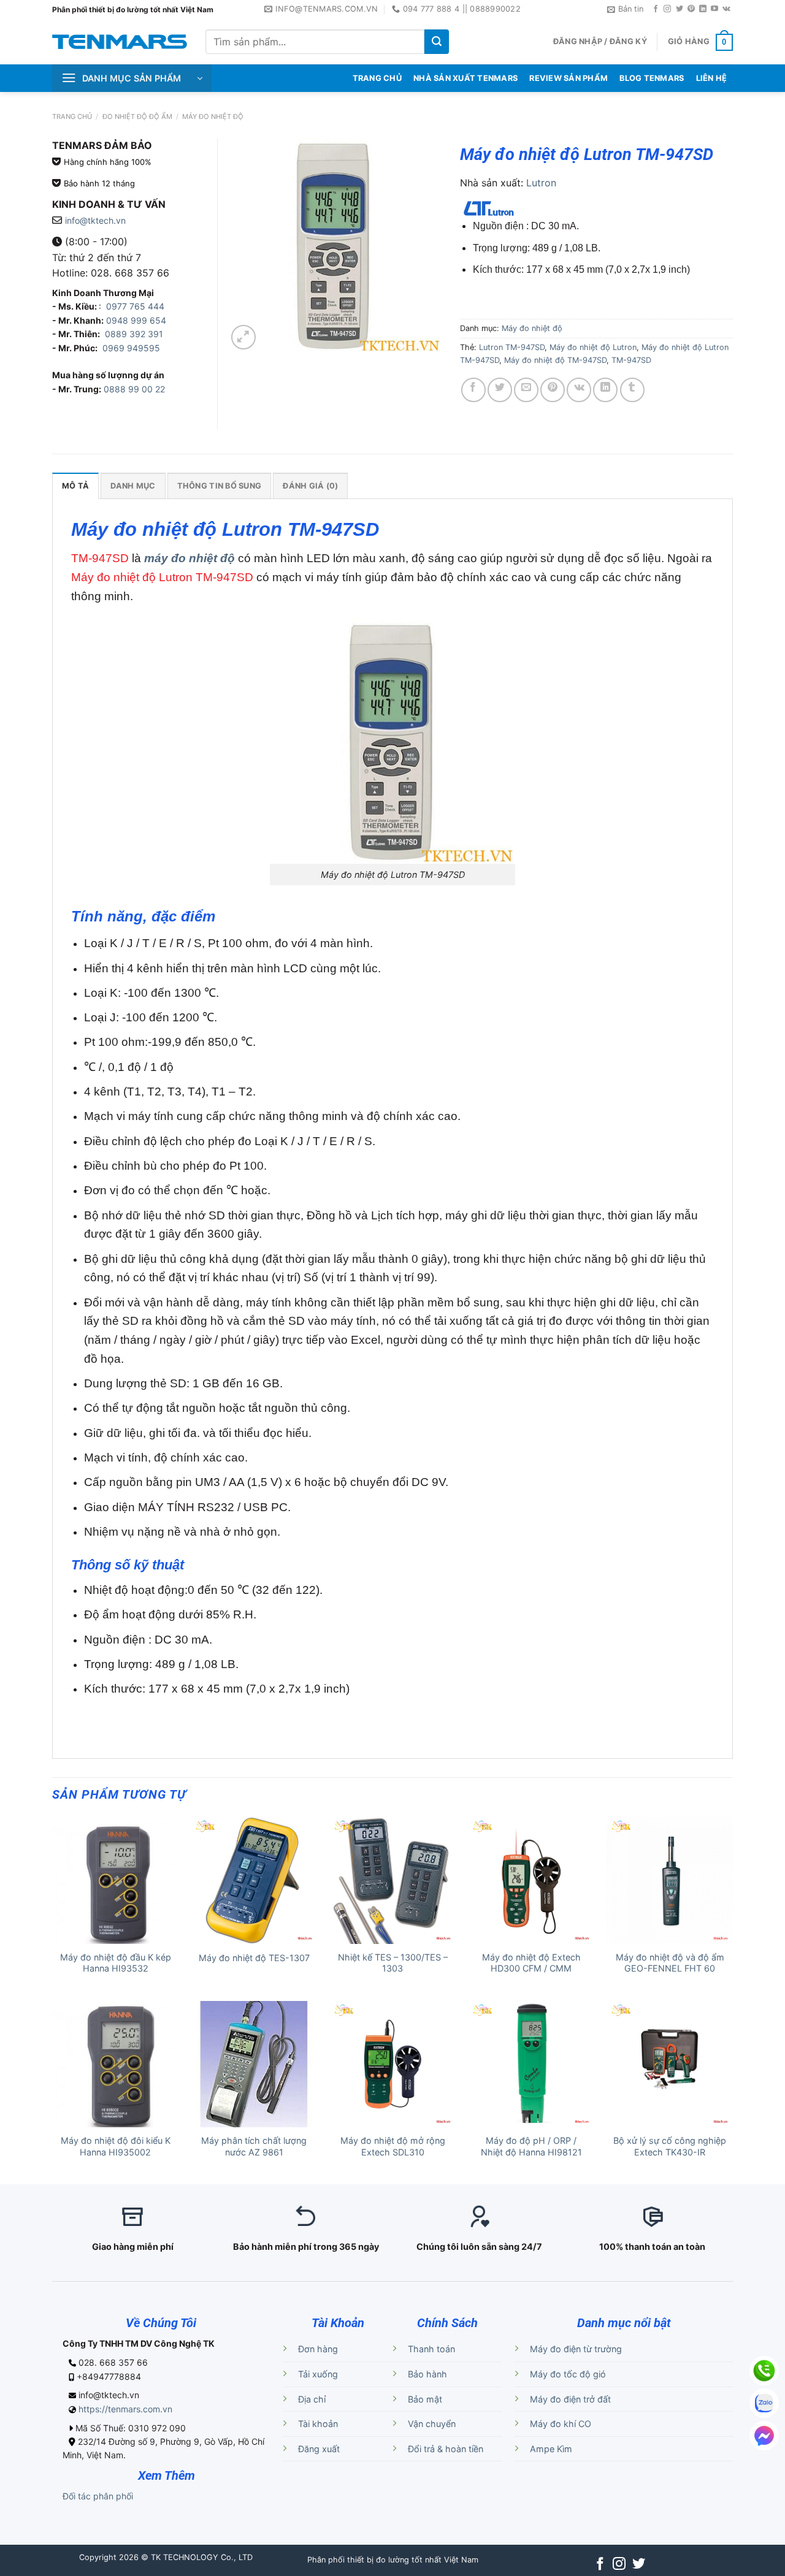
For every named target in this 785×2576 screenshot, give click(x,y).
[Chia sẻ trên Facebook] (473, 390)
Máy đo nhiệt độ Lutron (593, 347)
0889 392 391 (134, 334)
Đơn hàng (318, 2349)
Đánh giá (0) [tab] (310, 486)
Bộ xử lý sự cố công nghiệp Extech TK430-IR (670, 2146)
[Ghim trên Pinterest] (553, 390)
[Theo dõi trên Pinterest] (691, 9)
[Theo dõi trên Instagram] (667, 9)
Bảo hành (427, 2374)
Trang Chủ (377, 78)
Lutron (541, 183)
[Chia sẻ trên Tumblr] (632, 390)
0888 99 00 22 (134, 389)
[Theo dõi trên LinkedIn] (703, 9)
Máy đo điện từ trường (576, 2349)
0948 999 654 (136, 320)
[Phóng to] (243, 337)
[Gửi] (437, 42)
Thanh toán (431, 2349)
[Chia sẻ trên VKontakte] (579, 390)
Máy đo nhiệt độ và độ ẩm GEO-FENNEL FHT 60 (670, 1963)
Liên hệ (712, 78)
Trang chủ (72, 116)
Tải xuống (318, 2374)
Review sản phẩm (569, 78)
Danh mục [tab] (133, 486)
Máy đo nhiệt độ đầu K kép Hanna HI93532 (116, 1963)
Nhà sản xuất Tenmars (465, 78)
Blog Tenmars (652, 78)
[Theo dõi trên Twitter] (680, 9)
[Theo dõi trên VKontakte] (726, 9)
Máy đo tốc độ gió (568, 2374)
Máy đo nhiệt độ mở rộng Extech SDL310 (393, 2146)
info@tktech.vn (95, 220)
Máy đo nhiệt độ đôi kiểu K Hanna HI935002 (116, 2146)
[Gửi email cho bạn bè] (526, 390)
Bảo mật (425, 2399)
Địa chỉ (312, 2399)
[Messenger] (764, 2436)
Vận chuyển (432, 2424)
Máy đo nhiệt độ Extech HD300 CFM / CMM (531, 1963)
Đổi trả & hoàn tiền (446, 2449)
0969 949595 (131, 348)
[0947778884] (764, 2371)
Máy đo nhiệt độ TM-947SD (555, 360)
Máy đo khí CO (561, 2424)
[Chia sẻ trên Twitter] (500, 390)
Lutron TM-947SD (512, 347)
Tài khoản (318, 2424)
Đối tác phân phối (98, 2496)
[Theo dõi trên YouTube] (714, 9)
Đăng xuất (319, 2449)
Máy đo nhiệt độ (213, 116)
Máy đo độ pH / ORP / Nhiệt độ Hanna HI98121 (531, 2146)
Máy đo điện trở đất (570, 2399)
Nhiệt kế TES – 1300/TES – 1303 (393, 1963)
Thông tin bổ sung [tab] (219, 486)
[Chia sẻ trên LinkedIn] (605, 390)
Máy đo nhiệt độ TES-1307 (254, 1958)
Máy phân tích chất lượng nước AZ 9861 (254, 2146)
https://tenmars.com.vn (125, 2409)
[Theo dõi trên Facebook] (656, 9)
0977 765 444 (134, 306)
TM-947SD (631, 360)
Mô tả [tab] (75, 486)
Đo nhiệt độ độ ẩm (137, 116)
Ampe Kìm (551, 2449)
